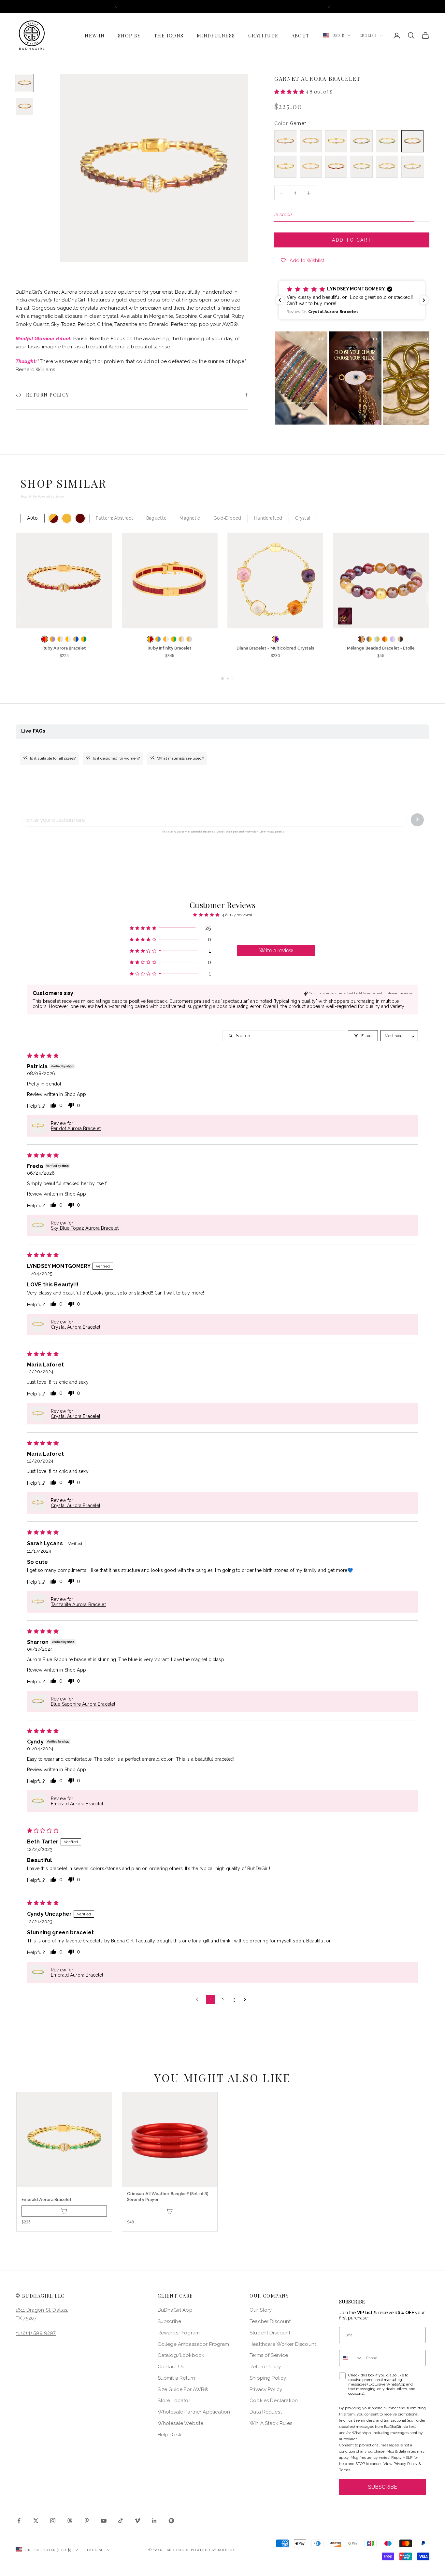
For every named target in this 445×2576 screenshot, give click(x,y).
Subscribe (169, 2321)
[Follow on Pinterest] (87, 2521)
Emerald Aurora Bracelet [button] (77, 1804)
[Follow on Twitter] (36, 2521)
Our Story (261, 2310)
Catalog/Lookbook (181, 2355)
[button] (290, 92)
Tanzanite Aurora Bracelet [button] (78, 1604)
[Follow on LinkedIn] (154, 2521)
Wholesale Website (181, 2423)
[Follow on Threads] (70, 2521)
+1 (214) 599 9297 (36, 2333)
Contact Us (171, 2367)
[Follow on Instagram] (53, 2521)
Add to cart (352, 240)
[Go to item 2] (25, 106)
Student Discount (270, 2333)
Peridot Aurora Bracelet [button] (76, 1128)
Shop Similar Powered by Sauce (42, 497)
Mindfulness (216, 35)
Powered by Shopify (213, 2550)
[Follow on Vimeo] (137, 2521)
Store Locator (174, 2401)
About (301, 35)
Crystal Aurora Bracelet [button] (76, 1327)
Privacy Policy (266, 2389)
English (368, 35)
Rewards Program (179, 2333)
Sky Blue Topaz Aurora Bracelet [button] (85, 1228)
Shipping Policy (268, 2378)
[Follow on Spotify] (171, 2521)
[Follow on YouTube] (104, 2521)
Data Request (266, 2412)
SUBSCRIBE (383, 2487)
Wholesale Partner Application (194, 2412)
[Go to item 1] (25, 83)
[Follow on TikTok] (121, 2521)
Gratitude (263, 35)
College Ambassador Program (194, 2344)
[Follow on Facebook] (19, 2521)
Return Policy (265, 2367)
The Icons (169, 35)
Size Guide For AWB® (183, 2389)
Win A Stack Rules (271, 2423)
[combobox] (351, 2358)
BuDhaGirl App (175, 2310)
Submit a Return (176, 2378)
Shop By (129, 35)
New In (95, 35)
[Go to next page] (247, 2000)
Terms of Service (269, 2355)
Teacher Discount (270, 2321)
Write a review (276, 951)
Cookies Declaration (274, 2401)
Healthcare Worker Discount (283, 2344)
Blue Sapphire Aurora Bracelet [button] (83, 1704)
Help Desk (170, 2435)
